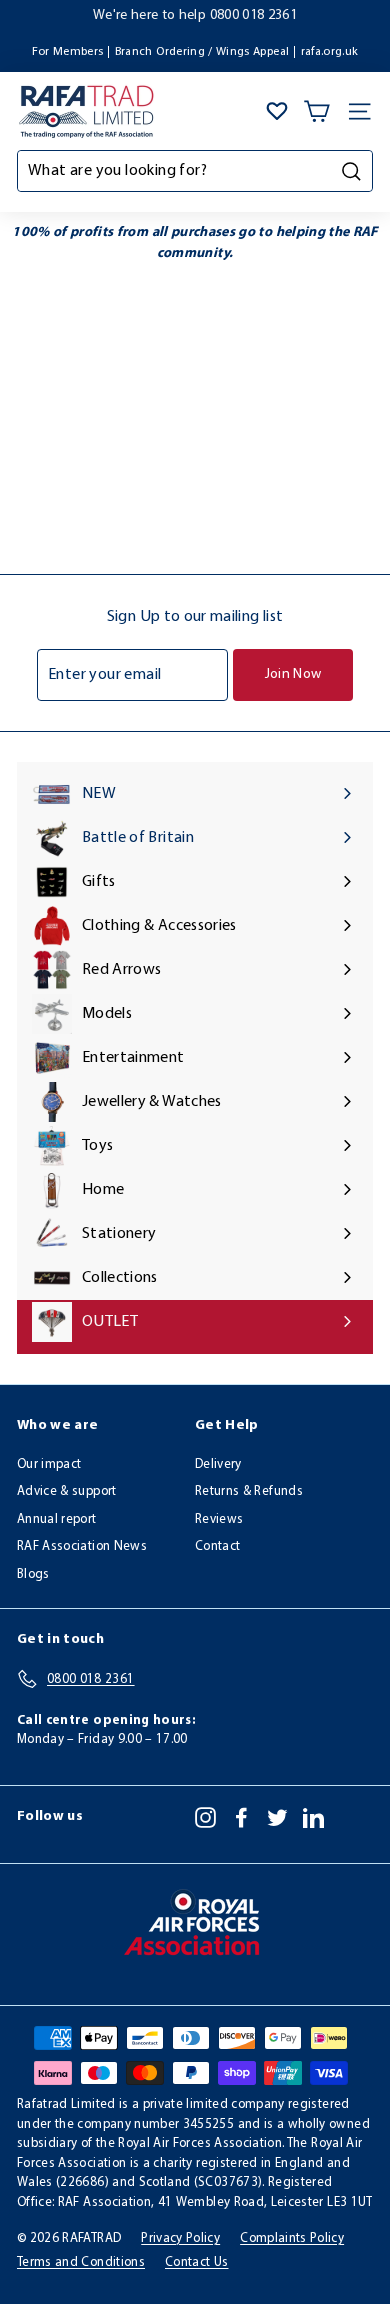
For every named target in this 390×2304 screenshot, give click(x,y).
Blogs (33, 1574)
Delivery (218, 1464)
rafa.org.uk (330, 52)
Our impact (49, 1464)
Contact (217, 1546)
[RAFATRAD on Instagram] (205, 1817)
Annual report (57, 1519)
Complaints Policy (292, 2238)
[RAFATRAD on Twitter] (277, 1817)
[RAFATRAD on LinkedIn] (313, 1817)
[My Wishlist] (277, 111)
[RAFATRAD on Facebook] (241, 1817)
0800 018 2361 (254, 15)
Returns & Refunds (249, 1491)
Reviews (219, 1519)
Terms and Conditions (81, 2262)
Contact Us (197, 2262)
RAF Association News (82, 1546)
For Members (68, 52)
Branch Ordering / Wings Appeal (202, 52)
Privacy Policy (180, 2238)
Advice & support (67, 1491)
